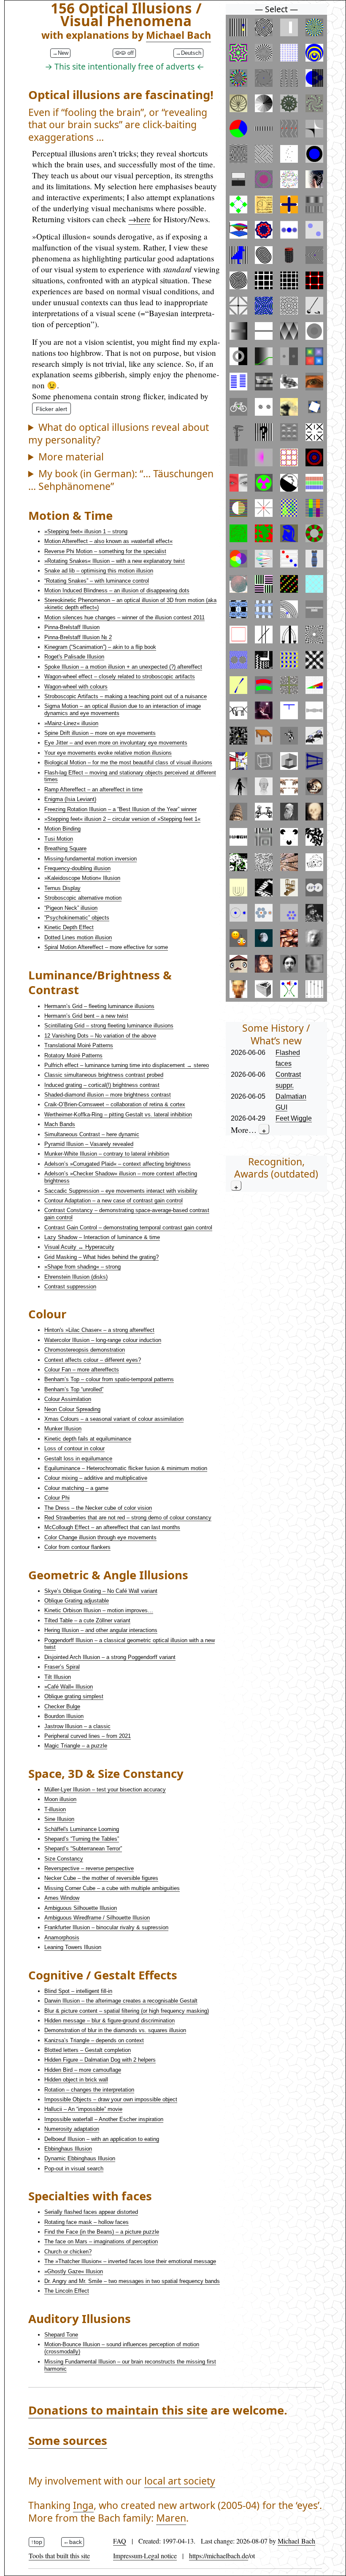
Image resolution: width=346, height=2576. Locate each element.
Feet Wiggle (294, 1118)
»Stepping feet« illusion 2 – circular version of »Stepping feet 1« (122, 819)
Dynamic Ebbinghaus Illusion (80, 2158)
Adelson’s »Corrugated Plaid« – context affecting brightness (118, 1164)
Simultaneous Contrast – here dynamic (92, 1134)
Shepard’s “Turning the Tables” (82, 1839)
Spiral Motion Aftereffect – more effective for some (106, 947)
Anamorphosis (62, 1937)
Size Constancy (64, 1859)
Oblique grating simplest (74, 1696)
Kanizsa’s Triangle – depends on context (94, 2040)
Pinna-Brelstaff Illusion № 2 (78, 637)
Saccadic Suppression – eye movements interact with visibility (121, 1191)
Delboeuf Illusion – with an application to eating (102, 2139)
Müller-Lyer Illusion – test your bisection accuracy (105, 1789)
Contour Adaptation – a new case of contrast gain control (114, 1201)
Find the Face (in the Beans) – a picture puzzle (102, 2232)
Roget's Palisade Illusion (74, 657)
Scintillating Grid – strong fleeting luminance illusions (109, 1026)
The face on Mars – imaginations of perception (101, 2241)
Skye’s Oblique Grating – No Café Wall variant (101, 1591)
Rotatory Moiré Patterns (73, 1055)
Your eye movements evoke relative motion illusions (108, 753)
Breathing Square (65, 848)
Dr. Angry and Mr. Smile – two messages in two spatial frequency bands (132, 2281)
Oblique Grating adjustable (77, 1601)
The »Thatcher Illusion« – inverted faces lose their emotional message (130, 2261)
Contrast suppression (70, 1287)
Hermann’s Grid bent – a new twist (86, 1016)
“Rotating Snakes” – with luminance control (97, 581)
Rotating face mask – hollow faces (86, 2222)
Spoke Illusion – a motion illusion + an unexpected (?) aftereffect (123, 667)
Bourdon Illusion (64, 1716)
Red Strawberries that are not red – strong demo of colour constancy (128, 1518)
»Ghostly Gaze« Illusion (74, 2271)
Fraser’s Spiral (62, 1667)
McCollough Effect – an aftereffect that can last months (112, 1527)
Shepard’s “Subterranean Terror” (83, 1849)
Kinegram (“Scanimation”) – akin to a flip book (100, 647)
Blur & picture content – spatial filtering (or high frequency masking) (127, 2011)
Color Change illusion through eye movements (100, 1537)
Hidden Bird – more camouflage (83, 2070)
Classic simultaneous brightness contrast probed (104, 1075)
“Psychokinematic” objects (77, 918)
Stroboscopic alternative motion (83, 898)
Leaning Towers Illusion (73, 1947)
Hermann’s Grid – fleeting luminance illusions (99, 1006)
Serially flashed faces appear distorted (91, 2212)
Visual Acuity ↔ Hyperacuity (79, 1247)
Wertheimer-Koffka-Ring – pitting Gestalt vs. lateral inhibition (118, 1115)
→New (60, 53)
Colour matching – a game (76, 1488)
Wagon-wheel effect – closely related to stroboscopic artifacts (120, 676)
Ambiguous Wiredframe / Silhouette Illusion (97, 1918)
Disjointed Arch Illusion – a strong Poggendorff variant (110, 1657)
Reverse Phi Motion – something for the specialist (105, 551)
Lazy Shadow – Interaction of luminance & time (102, 1237)
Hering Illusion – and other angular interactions (101, 1630)
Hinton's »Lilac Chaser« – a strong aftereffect (99, 1330)
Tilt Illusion (58, 1677)
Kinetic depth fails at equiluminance (88, 1439)
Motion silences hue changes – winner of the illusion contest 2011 (124, 617)
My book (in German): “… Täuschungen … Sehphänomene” (121, 480)
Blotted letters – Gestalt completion (88, 2050)
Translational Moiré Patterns (79, 1045)
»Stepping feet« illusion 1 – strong (86, 531)
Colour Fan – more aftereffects (82, 1370)
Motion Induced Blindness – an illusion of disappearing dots (117, 590)
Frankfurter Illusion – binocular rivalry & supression (106, 1927)
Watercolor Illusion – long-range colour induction (103, 1340)
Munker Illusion (63, 1429)
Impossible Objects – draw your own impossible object (111, 2099)
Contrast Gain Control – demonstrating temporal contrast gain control (128, 1227)
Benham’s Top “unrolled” (74, 1389)
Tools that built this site (59, 2556)
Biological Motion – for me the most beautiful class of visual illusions (128, 762)
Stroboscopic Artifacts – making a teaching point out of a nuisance (126, 696)
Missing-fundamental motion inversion (91, 859)
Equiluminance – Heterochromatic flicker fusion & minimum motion (126, 1468)
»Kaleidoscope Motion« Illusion (82, 878)
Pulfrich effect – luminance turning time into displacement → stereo (127, 1065)
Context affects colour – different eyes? (93, 1360)
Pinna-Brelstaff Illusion (72, 627)
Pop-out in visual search (74, 2169)
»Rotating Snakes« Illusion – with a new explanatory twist (115, 561)
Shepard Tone (61, 2335)
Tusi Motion (59, 839)
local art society (180, 2481)
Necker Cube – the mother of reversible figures (101, 1878)
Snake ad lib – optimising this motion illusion (99, 571)
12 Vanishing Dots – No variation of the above (100, 1036)
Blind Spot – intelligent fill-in (78, 1991)
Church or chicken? (68, 2252)
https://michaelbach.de (219, 2556)
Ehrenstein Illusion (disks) (76, 1277)
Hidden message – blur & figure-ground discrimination (109, 2021)
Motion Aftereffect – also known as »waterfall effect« (108, 541)
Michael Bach (178, 35)
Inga (83, 2505)
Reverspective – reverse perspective (89, 1868)
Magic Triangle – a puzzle (76, 1746)
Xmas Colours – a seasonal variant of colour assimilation (114, 1419)
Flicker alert (51, 409)
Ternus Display (62, 888)
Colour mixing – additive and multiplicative (96, 1478)
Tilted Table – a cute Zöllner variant (87, 1620)
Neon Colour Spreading (72, 1409)
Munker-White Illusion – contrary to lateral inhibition (107, 1154)
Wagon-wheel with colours (76, 687)
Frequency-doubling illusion (77, 868)
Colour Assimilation (68, 1399)
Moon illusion (60, 1799)
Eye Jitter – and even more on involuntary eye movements (116, 743)
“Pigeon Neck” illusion (71, 908)
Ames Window (62, 1898)
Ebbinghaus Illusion (68, 2149)
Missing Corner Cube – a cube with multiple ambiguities (112, 1888)
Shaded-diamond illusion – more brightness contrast (108, 1095)
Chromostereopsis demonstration (85, 1350)
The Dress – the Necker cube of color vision (98, 1508)
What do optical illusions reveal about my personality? (119, 434)
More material (71, 457)
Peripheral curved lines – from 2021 (88, 1736)
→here (139, 219)
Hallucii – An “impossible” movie (83, 2109)
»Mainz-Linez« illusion (71, 723)
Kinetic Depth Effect (69, 927)
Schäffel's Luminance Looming (82, 1829)
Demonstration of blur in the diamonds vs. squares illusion (115, 2030)
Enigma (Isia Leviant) (70, 799)
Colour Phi (57, 1498)
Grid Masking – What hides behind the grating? (101, 1257)
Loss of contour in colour (74, 1448)
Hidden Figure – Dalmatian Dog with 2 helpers (100, 2060)
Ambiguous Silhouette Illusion (81, 1908)
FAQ (120, 2541)
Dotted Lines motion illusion (78, 937)
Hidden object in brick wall (76, 2080)
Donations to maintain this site (118, 2410)
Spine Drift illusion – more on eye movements (100, 733)
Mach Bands (60, 1124)
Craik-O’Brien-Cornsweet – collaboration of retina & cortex (115, 1104)
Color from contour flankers (77, 1547)
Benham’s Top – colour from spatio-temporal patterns (109, 1379)
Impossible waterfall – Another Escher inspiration (104, 2119)
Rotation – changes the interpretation (89, 2090)
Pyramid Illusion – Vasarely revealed (89, 1144)
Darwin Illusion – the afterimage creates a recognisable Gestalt (121, 2001)
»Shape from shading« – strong (82, 1267)
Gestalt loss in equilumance (78, 1459)
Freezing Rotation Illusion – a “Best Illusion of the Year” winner (120, 809)
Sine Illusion (59, 1819)
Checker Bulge (62, 1706)
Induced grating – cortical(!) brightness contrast (102, 1085)
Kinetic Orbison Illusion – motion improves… (99, 1610)
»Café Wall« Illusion (69, 1687)
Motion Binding (62, 829)
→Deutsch (188, 53)
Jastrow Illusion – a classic (77, 1726)
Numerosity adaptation (72, 2129)
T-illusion (55, 1809)
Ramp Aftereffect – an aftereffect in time (93, 789)
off (130, 53)
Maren (171, 2518)
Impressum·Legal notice (145, 2556)
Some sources (68, 2440)
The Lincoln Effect (67, 2291)
